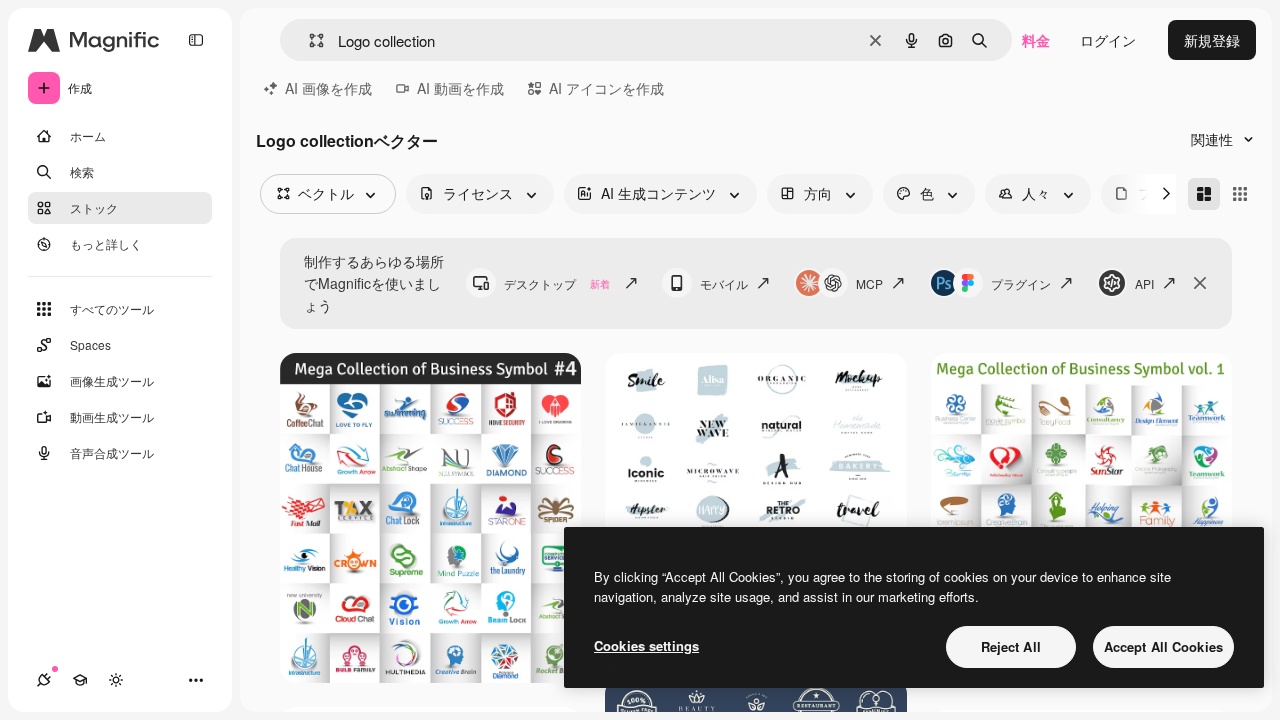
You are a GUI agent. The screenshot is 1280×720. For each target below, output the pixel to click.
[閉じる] (1200, 283)
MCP (869, 283)
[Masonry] (1204, 194)
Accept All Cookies (1163, 646)
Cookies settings (646, 645)
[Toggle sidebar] (196, 40)
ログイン (1108, 40)
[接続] (44, 680)
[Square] (1240, 194)
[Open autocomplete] (308, 40)
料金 (1036, 40)
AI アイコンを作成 (606, 88)
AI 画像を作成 (328, 88)
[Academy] (80, 680)
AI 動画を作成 (460, 88)
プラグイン (1021, 283)
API (1144, 283)
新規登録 (1212, 40)
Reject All (1011, 646)
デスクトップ (557, 283)
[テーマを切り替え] (116, 680)
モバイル (724, 283)
